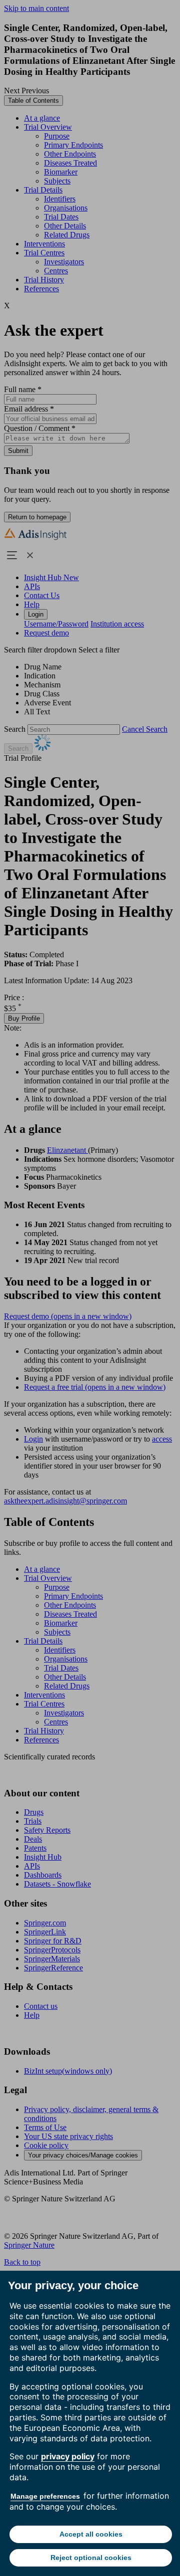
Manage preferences (45, 2496)
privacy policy (68, 2456)
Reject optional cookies (91, 2558)
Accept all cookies (91, 2534)
